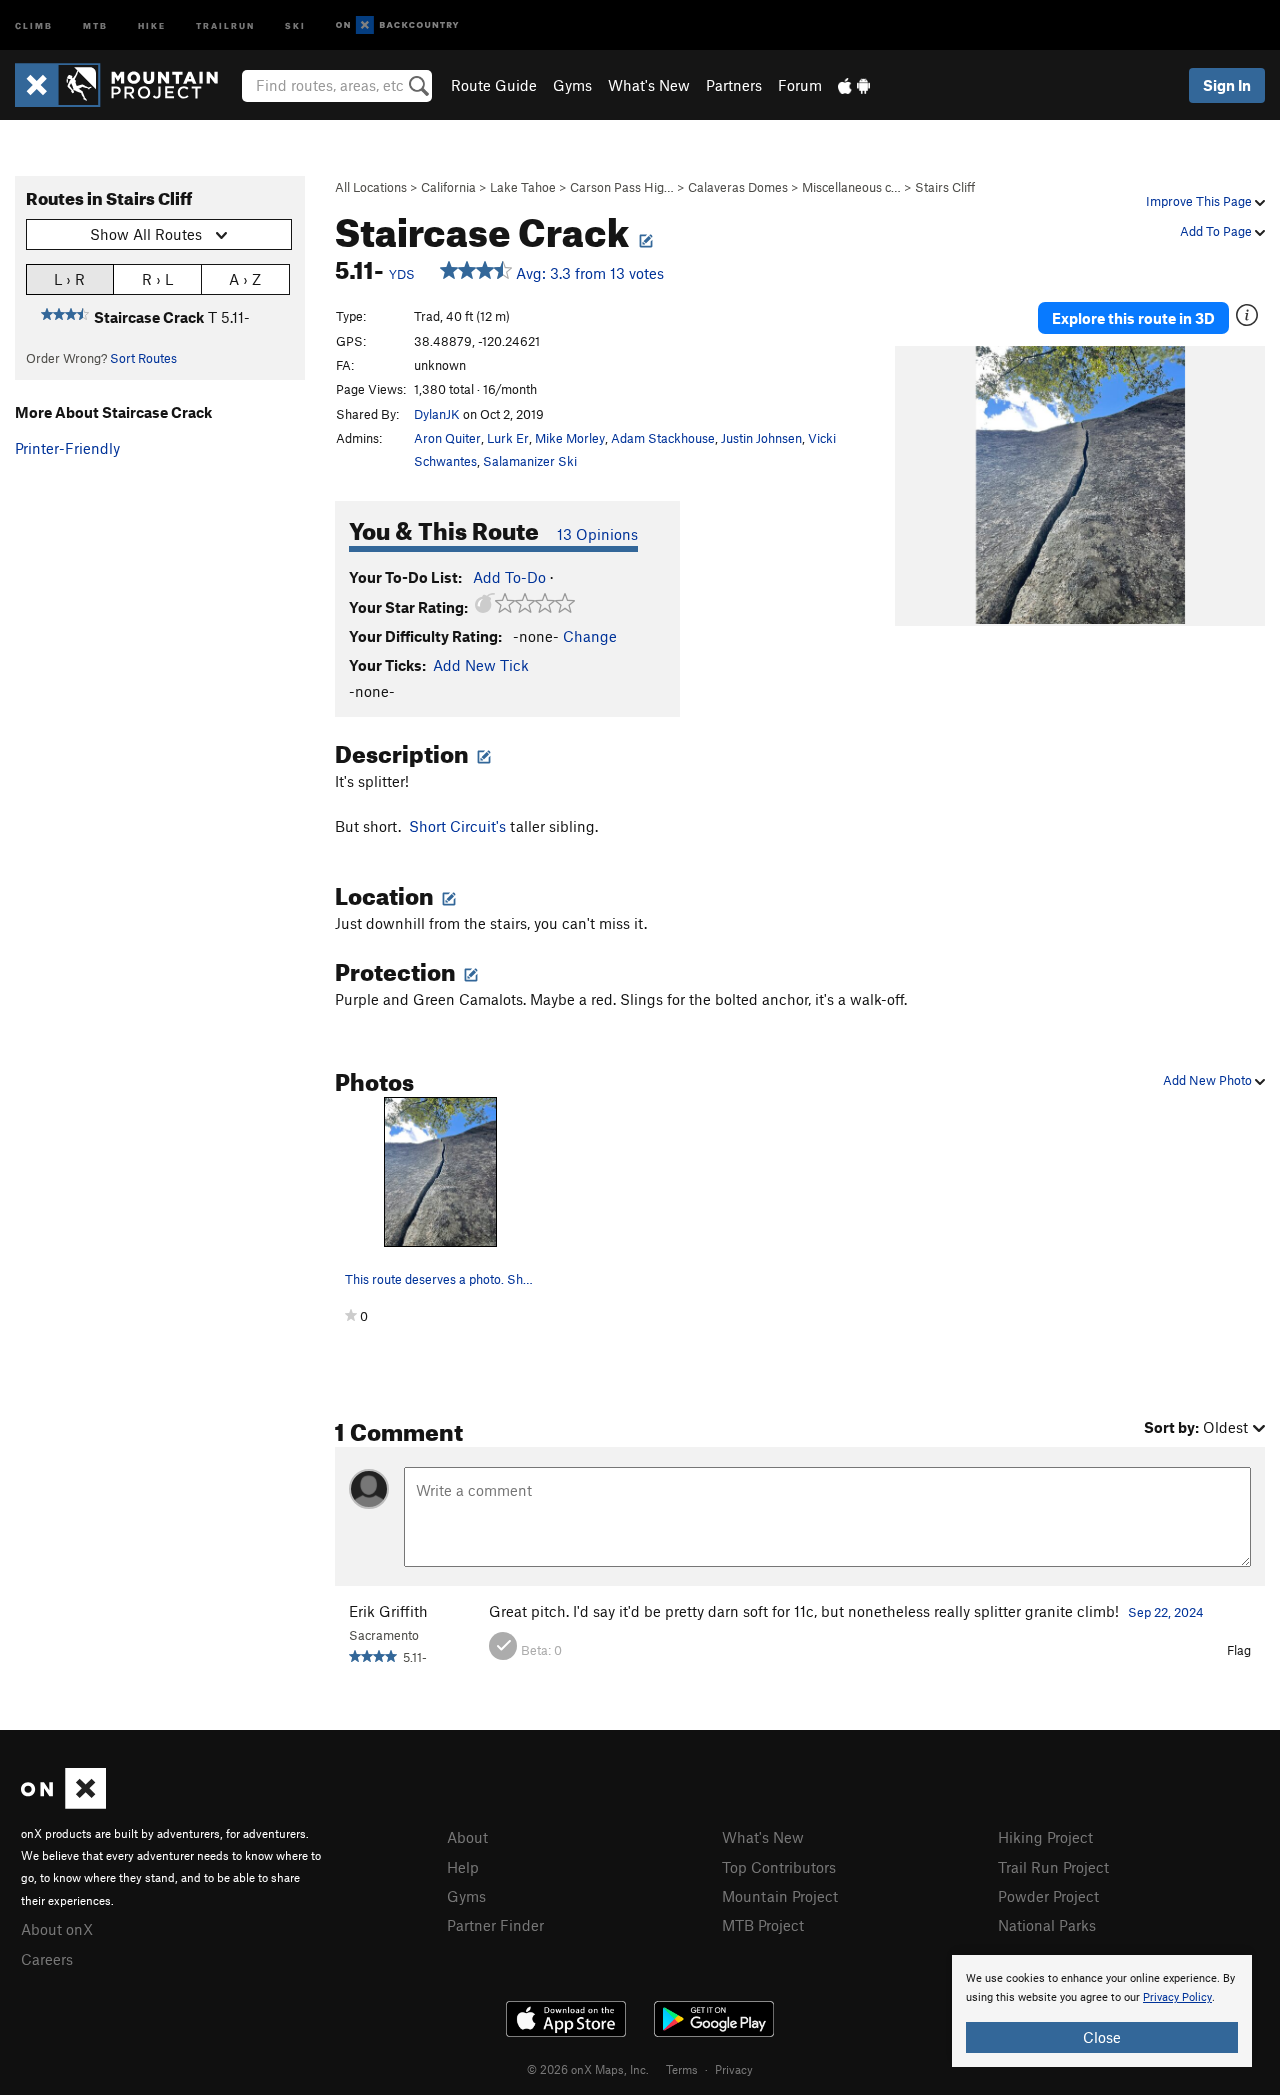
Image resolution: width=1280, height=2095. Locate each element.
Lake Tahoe (523, 187)
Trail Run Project (1053, 1867)
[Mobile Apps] (854, 85)
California (448, 187)
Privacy (734, 2069)
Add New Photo (1209, 1080)
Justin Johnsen (761, 438)
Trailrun (225, 24)
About (467, 1837)
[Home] (126, 85)
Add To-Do (509, 577)
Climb (34, 24)
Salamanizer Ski (530, 461)
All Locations (371, 187)
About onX (57, 1929)
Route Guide (494, 85)
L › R (69, 279)
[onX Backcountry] (397, 25)
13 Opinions (597, 534)
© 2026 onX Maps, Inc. (588, 2069)
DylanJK (437, 414)
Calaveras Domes (738, 187)
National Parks (1047, 1925)
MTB (95, 24)
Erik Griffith (388, 1611)
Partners (734, 85)
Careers (47, 1959)
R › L (157, 279)
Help (463, 1867)
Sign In (1227, 85)
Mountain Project (780, 1896)
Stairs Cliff (945, 187)
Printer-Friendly (67, 448)
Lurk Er (508, 438)
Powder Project (1048, 1896)
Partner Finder (495, 1925)
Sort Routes (143, 358)
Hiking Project (1045, 1837)
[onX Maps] (63, 1803)
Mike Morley (570, 438)
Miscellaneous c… (851, 187)
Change (590, 636)
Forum (800, 85)
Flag (1239, 1650)
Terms (682, 2069)
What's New (649, 85)
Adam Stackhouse (663, 438)
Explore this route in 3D (1133, 318)
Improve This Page (1200, 201)
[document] (1102, 2011)
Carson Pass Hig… (622, 187)
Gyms (572, 85)
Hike (152, 24)
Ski (295, 24)
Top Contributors (779, 1867)
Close (1102, 2037)
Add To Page (1217, 231)
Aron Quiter (447, 438)
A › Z (245, 279)
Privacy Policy (1177, 1997)
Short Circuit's (457, 826)
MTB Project (763, 1925)
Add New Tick (481, 665)
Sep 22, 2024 (1166, 1612)
